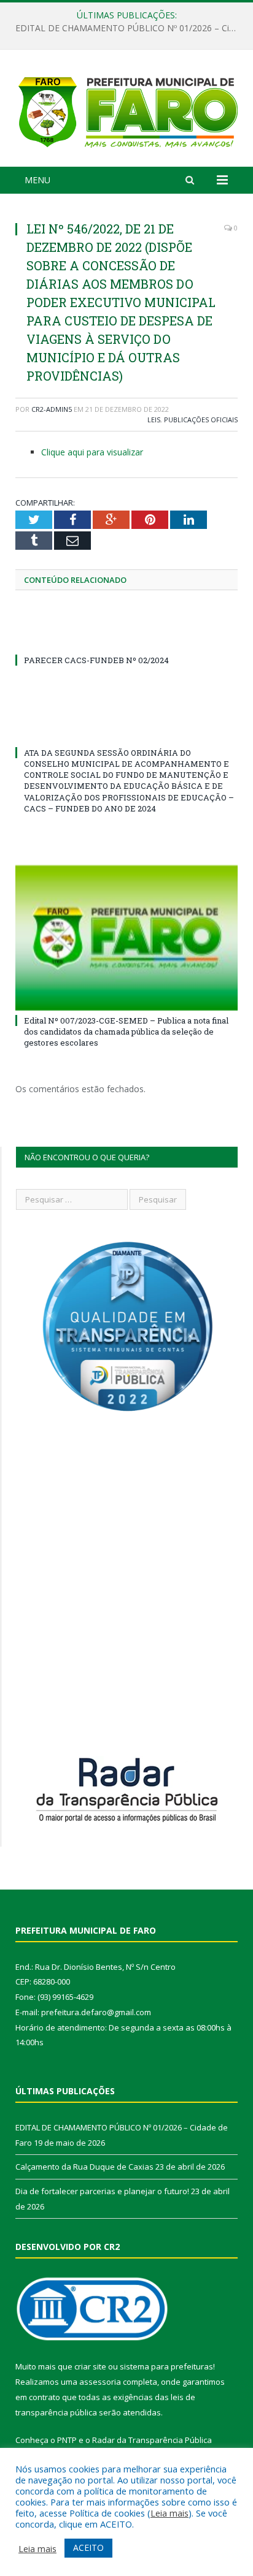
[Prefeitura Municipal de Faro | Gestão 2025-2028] (126, 110)
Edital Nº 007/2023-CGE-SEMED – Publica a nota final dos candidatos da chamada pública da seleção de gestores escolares (126, 1032)
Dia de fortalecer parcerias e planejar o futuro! (102, 2191)
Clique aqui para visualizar (92, 452)
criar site (90, 2366)
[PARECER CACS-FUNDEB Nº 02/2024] (126, 637)
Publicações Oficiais (201, 420)
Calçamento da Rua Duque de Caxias (123, 28)
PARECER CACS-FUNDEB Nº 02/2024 (96, 660)
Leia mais (169, 2513)
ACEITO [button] (88, 2548)
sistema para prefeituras (166, 2366)
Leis (154, 420)
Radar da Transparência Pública (152, 2440)
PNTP (67, 2440)
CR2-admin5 (52, 409)
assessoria (100, 2382)
